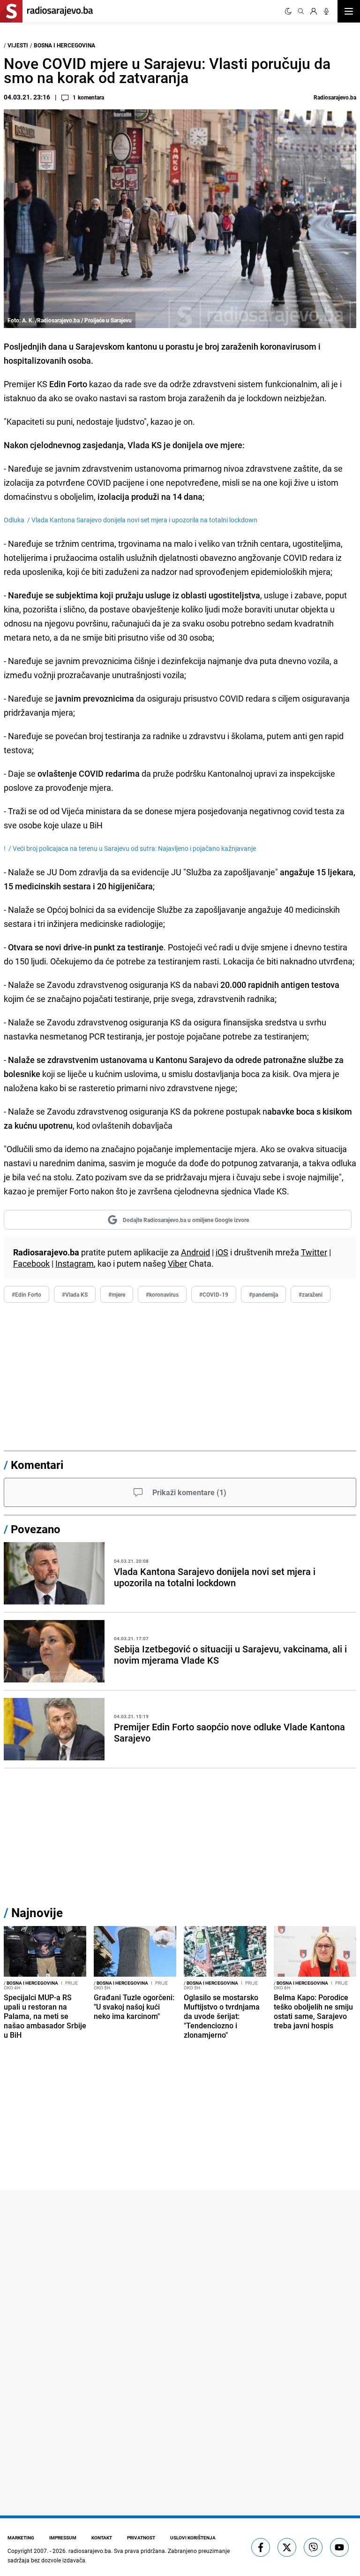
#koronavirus (162, 1294)
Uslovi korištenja (193, 2538)
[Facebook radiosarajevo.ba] (261, 2547)
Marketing (21, 2538)
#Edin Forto (26, 1294)
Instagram (75, 1263)
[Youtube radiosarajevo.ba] (339, 2547)
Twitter (314, 1252)
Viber (177, 1263)
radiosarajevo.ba (90, 2551)
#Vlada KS (75, 1294)
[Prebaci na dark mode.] (288, 11)
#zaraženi (311, 1294)
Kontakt (102, 2538)
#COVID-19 (214, 1294)
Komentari (37, 1465)
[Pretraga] (301, 11)
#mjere (117, 1294)
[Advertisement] (180, 1379)
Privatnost (141, 2538)
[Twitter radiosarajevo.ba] (287, 2547)
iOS (222, 1252)
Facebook (31, 1263)
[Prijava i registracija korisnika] (314, 11)
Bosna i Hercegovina (64, 45)
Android (195, 1252)
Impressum (63, 2538)
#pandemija (263, 1294)
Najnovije (37, 1913)
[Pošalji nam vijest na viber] (313, 2547)
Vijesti (18, 45)
